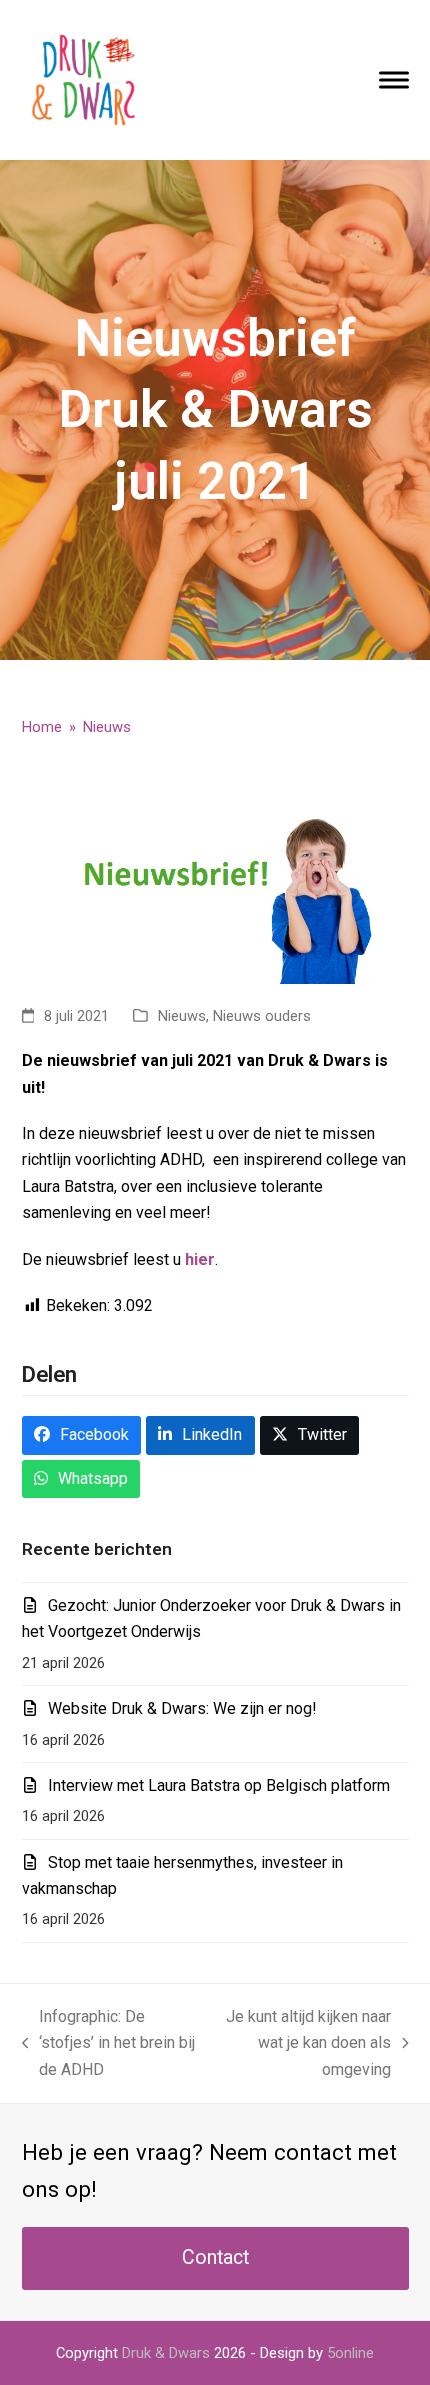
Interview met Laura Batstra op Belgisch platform (219, 1785)
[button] (394, 79)
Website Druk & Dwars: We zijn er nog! (182, 1708)
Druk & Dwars (166, 2353)
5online (350, 2353)
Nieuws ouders (262, 1016)
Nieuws (182, 1016)
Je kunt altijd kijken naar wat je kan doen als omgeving (303, 2045)
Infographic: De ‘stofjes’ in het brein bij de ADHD (109, 2045)
